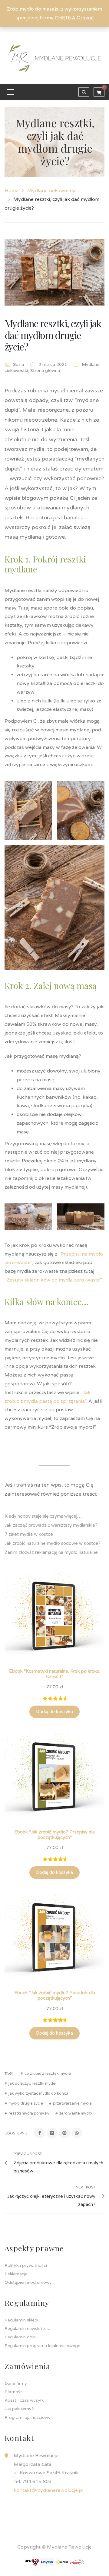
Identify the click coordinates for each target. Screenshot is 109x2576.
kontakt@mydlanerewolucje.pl (48, 2490)
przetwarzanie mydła (72, 2104)
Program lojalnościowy (28, 2418)
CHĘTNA (65, 18)
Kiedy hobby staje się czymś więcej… (43, 1516)
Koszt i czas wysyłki (25, 2400)
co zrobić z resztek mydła (48, 2074)
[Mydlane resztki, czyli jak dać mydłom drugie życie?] (54, 272)
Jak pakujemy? (19, 2409)
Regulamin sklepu (22, 2320)
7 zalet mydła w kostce (29, 1534)
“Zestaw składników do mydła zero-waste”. (53, 1280)
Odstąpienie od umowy (28, 2282)
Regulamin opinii (21, 2337)
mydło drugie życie (26, 2104)
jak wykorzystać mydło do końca (38, 2094)
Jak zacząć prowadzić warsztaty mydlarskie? (51, 1525)
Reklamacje (16, 2274)
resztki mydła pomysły (29, 2113)
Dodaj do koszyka (54, 1712)
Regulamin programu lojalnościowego (43, 2346)
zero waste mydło (76, 2113)
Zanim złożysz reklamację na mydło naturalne (51, 1552)
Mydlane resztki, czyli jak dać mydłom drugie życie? (53, 335)
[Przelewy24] (77, 2562)
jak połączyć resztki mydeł (32, 2084)
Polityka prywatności (26, 2265)
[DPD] (32, 2562)
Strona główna (45, 371)
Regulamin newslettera (28, 2329)
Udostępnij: (16, 2133)
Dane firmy (16, 2383)
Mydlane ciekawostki (51, 191)
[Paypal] (47, 2562)
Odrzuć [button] (85, 18)
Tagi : (10, 2074)
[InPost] (62, 2562)
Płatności (14, 2392)
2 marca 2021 (53, 364)
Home (12, 191)
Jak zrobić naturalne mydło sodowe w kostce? (53, 1543)
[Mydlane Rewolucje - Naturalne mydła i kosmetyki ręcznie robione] (54, 58)
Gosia (18, 364)
